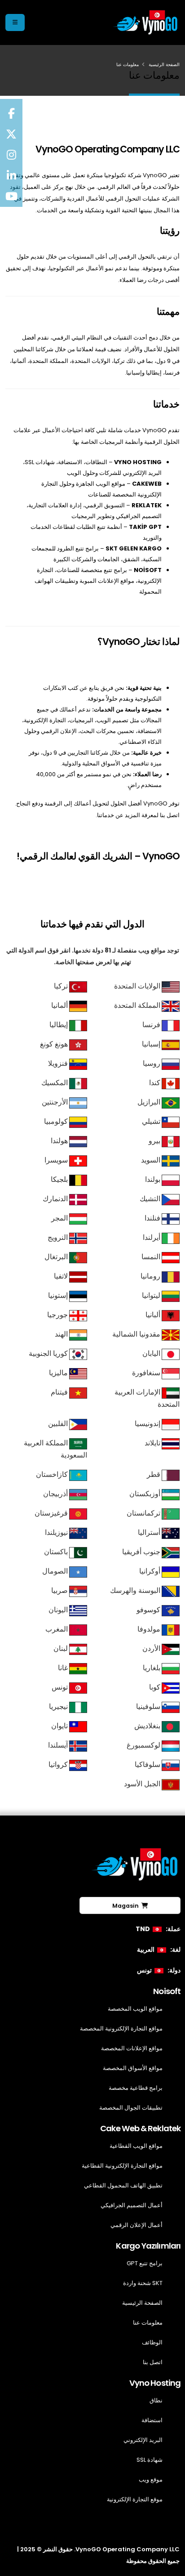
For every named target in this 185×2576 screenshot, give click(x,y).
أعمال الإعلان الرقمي (137, 2225)
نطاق (156, 2400)
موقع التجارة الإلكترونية (135, 2499)
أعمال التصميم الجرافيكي (132, 2205)
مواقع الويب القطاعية (136, 2146)
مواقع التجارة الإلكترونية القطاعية (122, 2166)
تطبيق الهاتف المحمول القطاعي (123, 2185)
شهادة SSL (150, 2460)
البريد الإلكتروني (143, 2440)
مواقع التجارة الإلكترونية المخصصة (121, 2028)
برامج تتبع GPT (145, 2263)
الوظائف (152, 2342)
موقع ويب (151, 2480)
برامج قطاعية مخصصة (136, 2088)
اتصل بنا (153, 2362)
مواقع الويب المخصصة (135, 2009)
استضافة (152, 2420)
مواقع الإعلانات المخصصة (132, 2048)
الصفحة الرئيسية (164, 65)
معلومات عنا (148, 2323)
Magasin (127, 1906)
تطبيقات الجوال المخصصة (131, 2108)
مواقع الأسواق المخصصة (133, 2068)
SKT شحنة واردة (143, 2283)
